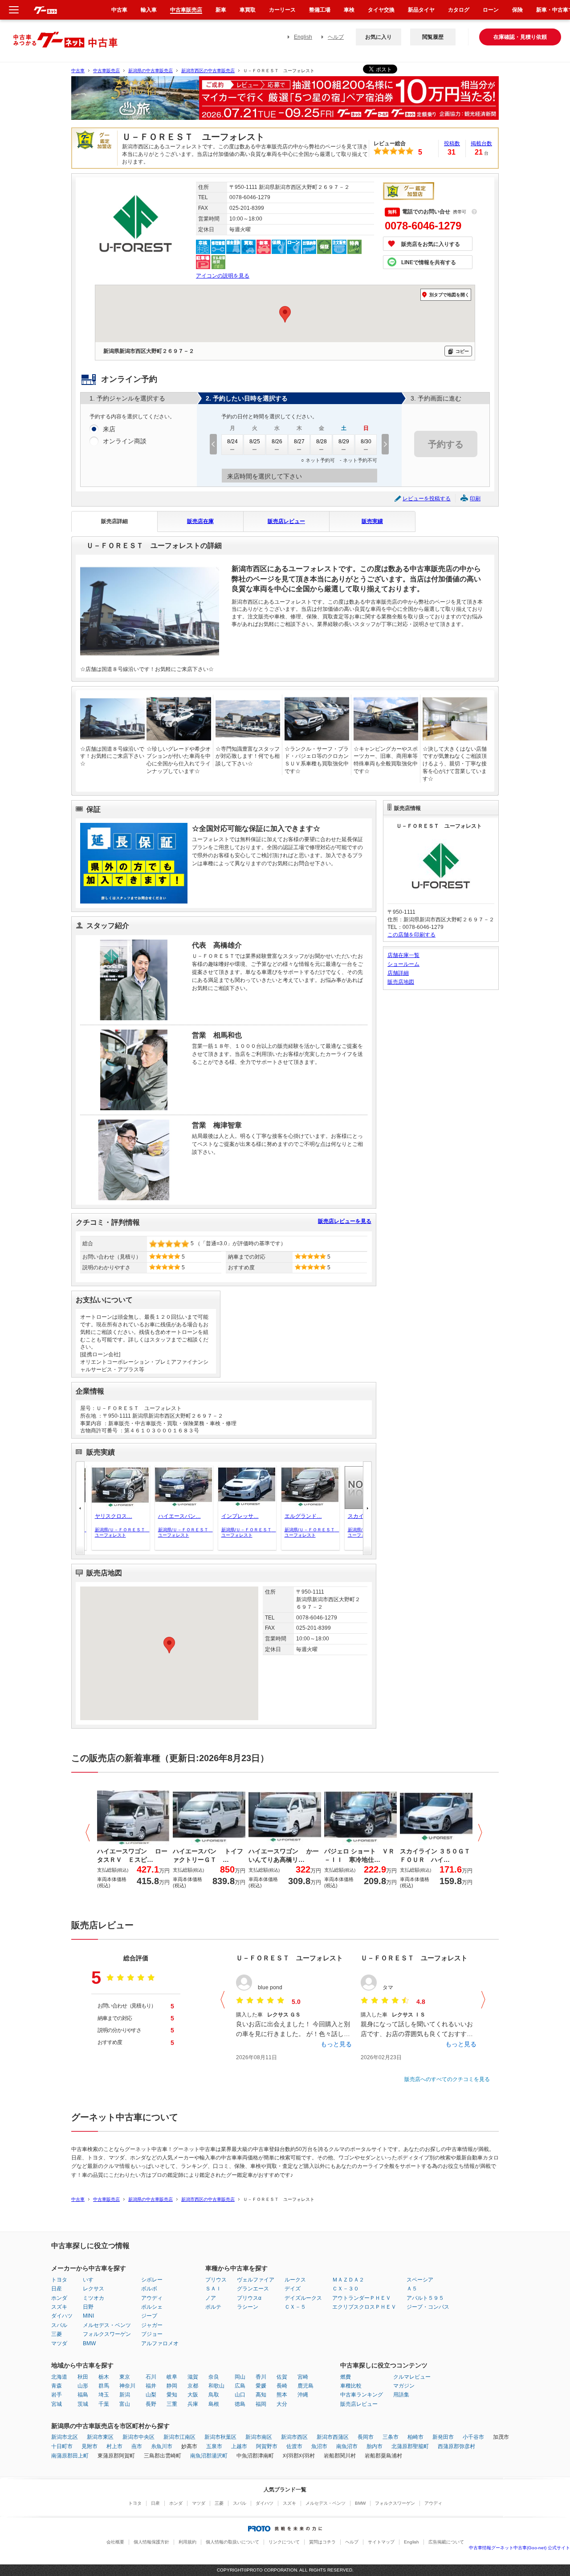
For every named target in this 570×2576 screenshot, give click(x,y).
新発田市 (443, 2437)
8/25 (255, 442)
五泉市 (214, 2446)
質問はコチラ (322, 2542)
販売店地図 (401, 982)
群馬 (104, 2386)
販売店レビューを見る (345, 1221)
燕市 (137, 2446)
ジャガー (152, 2325)
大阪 (193, 2395)
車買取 (248, 10)
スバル (59, 2325)
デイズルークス (303, 2298)
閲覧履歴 (433, 37)
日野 (88, 2307)
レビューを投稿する (427, 499)
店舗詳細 (398, 973)
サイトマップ (381, 2542)
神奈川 (127, 2386)
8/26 (277, 442)
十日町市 (62, 2446)
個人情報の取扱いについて (232, 2542)
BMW (89, 2343)
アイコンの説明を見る (223, 276)
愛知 (172, 2395)
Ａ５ (412, 2289)
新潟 (125, 2395)
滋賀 (193, 2377)
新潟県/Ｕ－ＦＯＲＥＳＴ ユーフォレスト (118, 1532)
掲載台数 (481, 143)
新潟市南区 (259, 2437)
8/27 (299, 442)
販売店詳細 (114, 521)
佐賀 (282, 2377)
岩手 (57, 2395)
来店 (109, 429)
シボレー (152, 2280)
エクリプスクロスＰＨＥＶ (364, 2307)
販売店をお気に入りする (431, 244)
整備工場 (320, 10)
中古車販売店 (106, 71)
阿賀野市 (267, 2446)
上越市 (239, 2446)
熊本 (282, 2395)
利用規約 (187, 2542)
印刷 (475, 499)
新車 (221, 10)
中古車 (78, 71)
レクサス (94, 2289)
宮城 (57, 2404)
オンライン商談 (125, 441)
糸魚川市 (162, 2446)
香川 (261, 2377)
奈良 (214, 2377)
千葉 (104, 2404)
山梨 (151, 2395)
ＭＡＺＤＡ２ (348, 2280)
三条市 (391, 2437)
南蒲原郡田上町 (70, 2456)
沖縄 (303, 2395)
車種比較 (351, 2386)
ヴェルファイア (256, 2280)
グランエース (253, 2289)
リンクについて (284, 2542)
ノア (211, 2298)
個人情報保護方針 (151, 2542)
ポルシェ (152, 2307)
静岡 (172, 2386)
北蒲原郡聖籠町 (410, 2446)
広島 (240, 2386)
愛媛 (261, 2386)
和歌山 (216, 2386)
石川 (151, 2377)
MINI (88, 2316)
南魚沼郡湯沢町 (209, 2456)
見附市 (90, 2446)
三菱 (57, 2334)
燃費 (346, 2377)
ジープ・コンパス (428, 2307)
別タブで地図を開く (449, 295)
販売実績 (372, 521)
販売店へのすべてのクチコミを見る (447, 2079)
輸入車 (149, 10)
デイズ (293, 2289)
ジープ (149, 2316)
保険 (517, 10)
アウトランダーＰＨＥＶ (362, 2298)
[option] (285, 102)
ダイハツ (62, 2316)
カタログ (459, 10)
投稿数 (452, 143)
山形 (83, 2386)
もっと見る (336, 2044)
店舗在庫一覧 (403, 955)
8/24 (232, 442)
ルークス (295, 2280)
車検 (349, 10)
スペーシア (420, 2280)
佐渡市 (294, 2446)
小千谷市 (473, 2437)
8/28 (322, 442)
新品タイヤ (421, 10)
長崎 (282, 2386)
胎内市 (375, 2446)
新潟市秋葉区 (220, 2437)
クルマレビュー (412, 2377)
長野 (151, 2404)
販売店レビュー (286, 521)
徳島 (240, 2404)
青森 (57, 2386)
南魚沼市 (347, 2446)
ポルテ (213, 2307)
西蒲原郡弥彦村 (456, 2446)
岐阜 (172, 2377)
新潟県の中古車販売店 (151, 71)
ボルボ (149, 2289)
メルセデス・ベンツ (107, 2325)
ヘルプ (336, 37)
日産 (57, 2289)
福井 (151, 2386)
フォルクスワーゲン (107, 2334)
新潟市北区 (65, 2437)
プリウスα (249, 2298)
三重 (172, 2404)
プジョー (152, 2334)
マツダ (59, 2343)
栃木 (104, 2377)
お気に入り (379, 37)
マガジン (404, 2386)
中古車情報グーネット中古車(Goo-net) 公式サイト (519, 2548)
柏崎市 (415, 2437)
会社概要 (115, 2542)
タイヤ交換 (381, 10)
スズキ (59, 2307)
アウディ (152, 2298)
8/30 (366, 442)
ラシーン (248, 2307)
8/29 (344, 442)
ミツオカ (94, 2298)
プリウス (216, 2280)
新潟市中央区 (138, 2437)
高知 (261, 2395)
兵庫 (193, 2404)
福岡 (261, 2404)
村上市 (114, 2446)
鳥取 (214, 2395)
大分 (282, 2404)
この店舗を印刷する (411, 935)
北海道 (59, 2377)
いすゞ (91, 2280)
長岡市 (366, 2437)
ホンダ (59, 2298)
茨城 (83, 2404)
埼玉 (104, 2395)
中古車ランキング (362, 2395)
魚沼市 (319, 2446)
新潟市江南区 (179, 2437)
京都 (193, 2386)
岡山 (240, 2377)
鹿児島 (305, 2386)
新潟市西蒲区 (333, 2437)
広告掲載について (446, 2542)
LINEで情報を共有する (429, 262)
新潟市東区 (100, 2437)
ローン (491, 10)
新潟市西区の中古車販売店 (208, 71)
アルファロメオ (160, 2343)
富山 (125, 2404)
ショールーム (403, 964)
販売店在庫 (200, 521)
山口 (240, 2395)
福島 (83, 2395)
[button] (169, 1645)
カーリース (282, 10)
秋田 (83, 2377)
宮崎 (303, 2377)
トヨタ (59, 2280)
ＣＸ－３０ (346, 2289)
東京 (125, 2377)
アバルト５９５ (425, 2298)
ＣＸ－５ (295, 2307)
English (303, 37)
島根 (214, 2404)
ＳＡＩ (213, 2289)
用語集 (401, 2395)
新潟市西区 (294, 2437)
